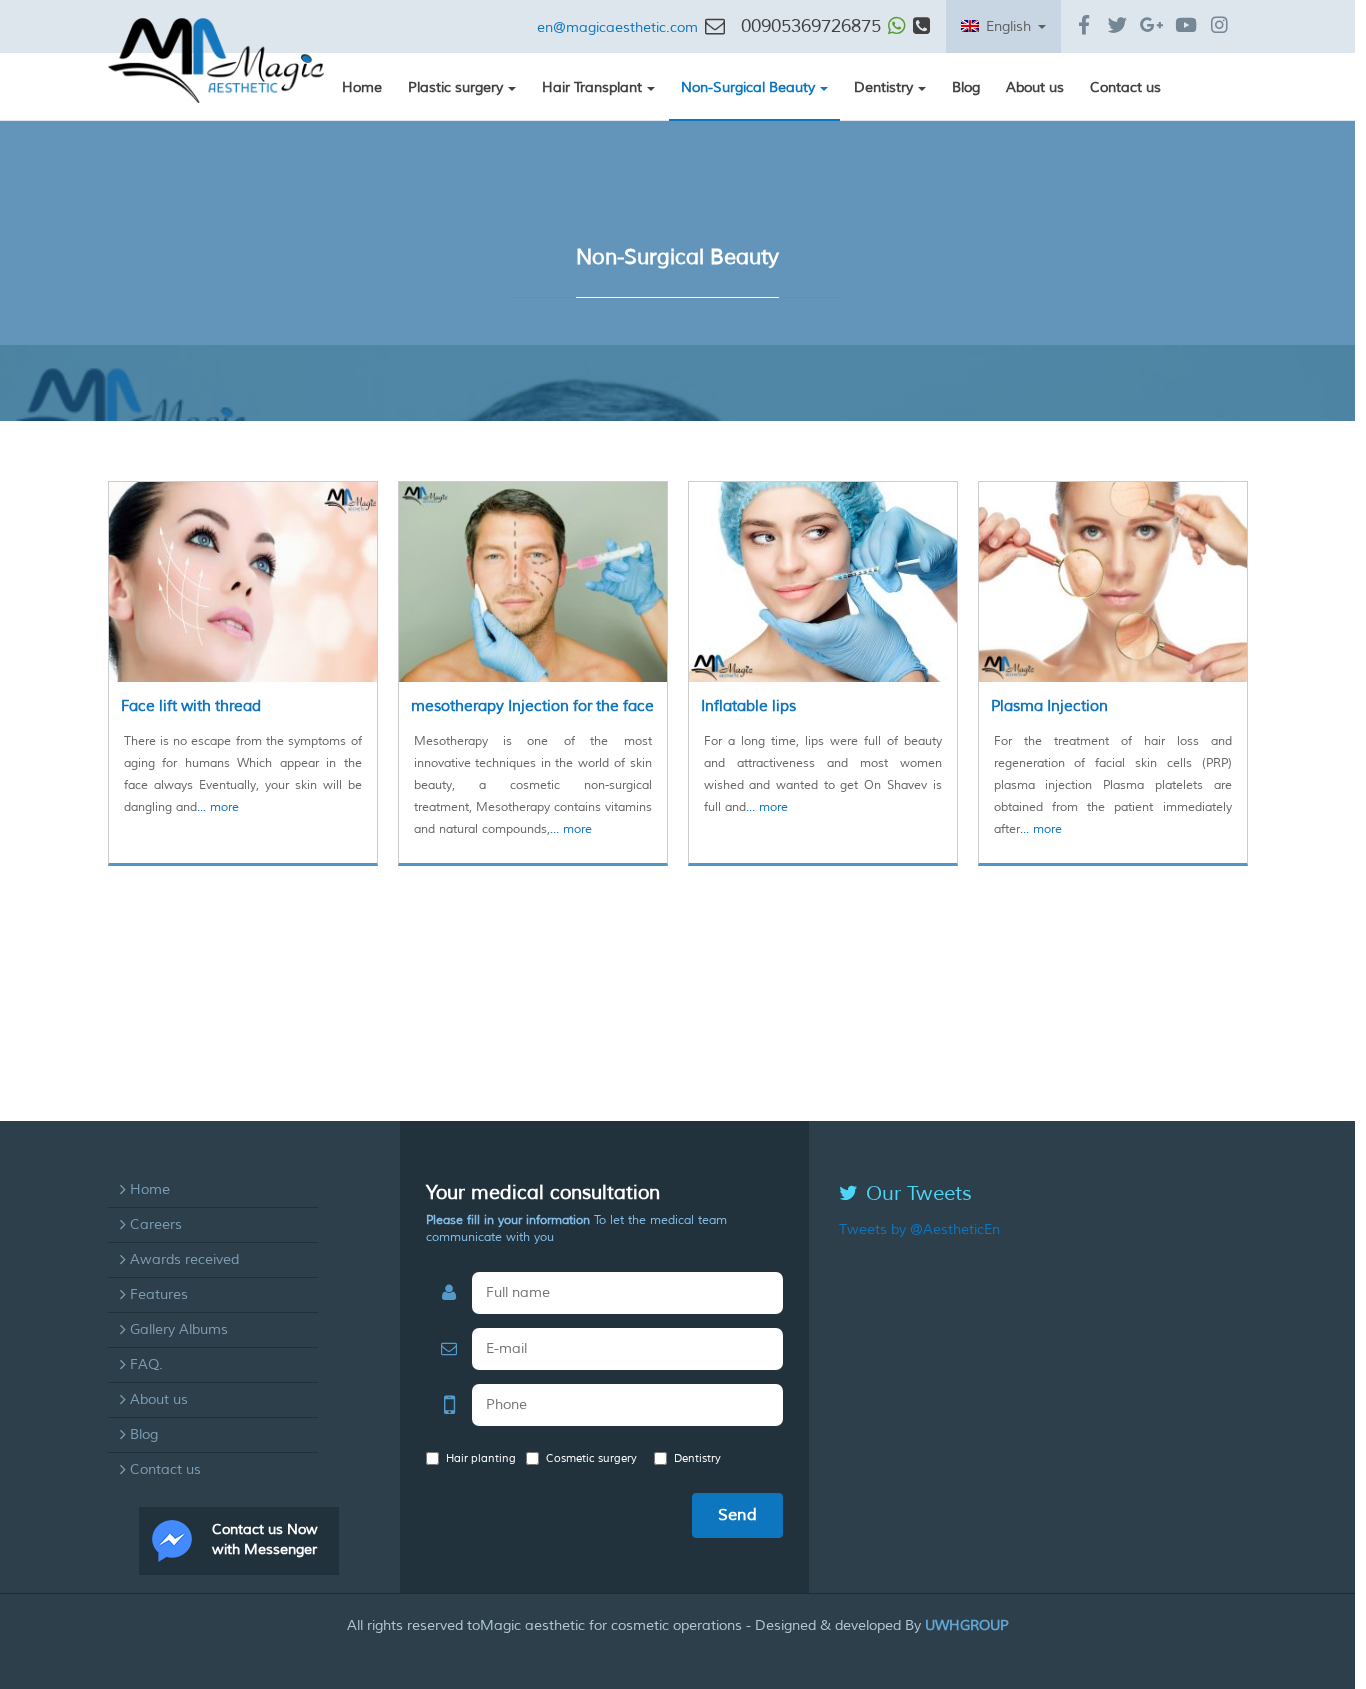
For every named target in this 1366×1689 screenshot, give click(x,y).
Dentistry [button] (883, 87)
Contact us (1125, 87)
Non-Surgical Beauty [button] (748, 87)
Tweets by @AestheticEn (919, 1229)
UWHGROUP (967, 1625)
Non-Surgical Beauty (677, 258)
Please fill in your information (508, 1220)
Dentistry (697, 1458)
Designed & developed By (882, 1625)
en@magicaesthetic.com (617, 27)
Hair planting (481, 1458)
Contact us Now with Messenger (265, 1539)
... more (218, 807)
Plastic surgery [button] (455, 87)
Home (362, 87)
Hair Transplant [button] (592, 87)
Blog (966, 87)
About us (1035, 87)
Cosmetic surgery (591, 1458)
